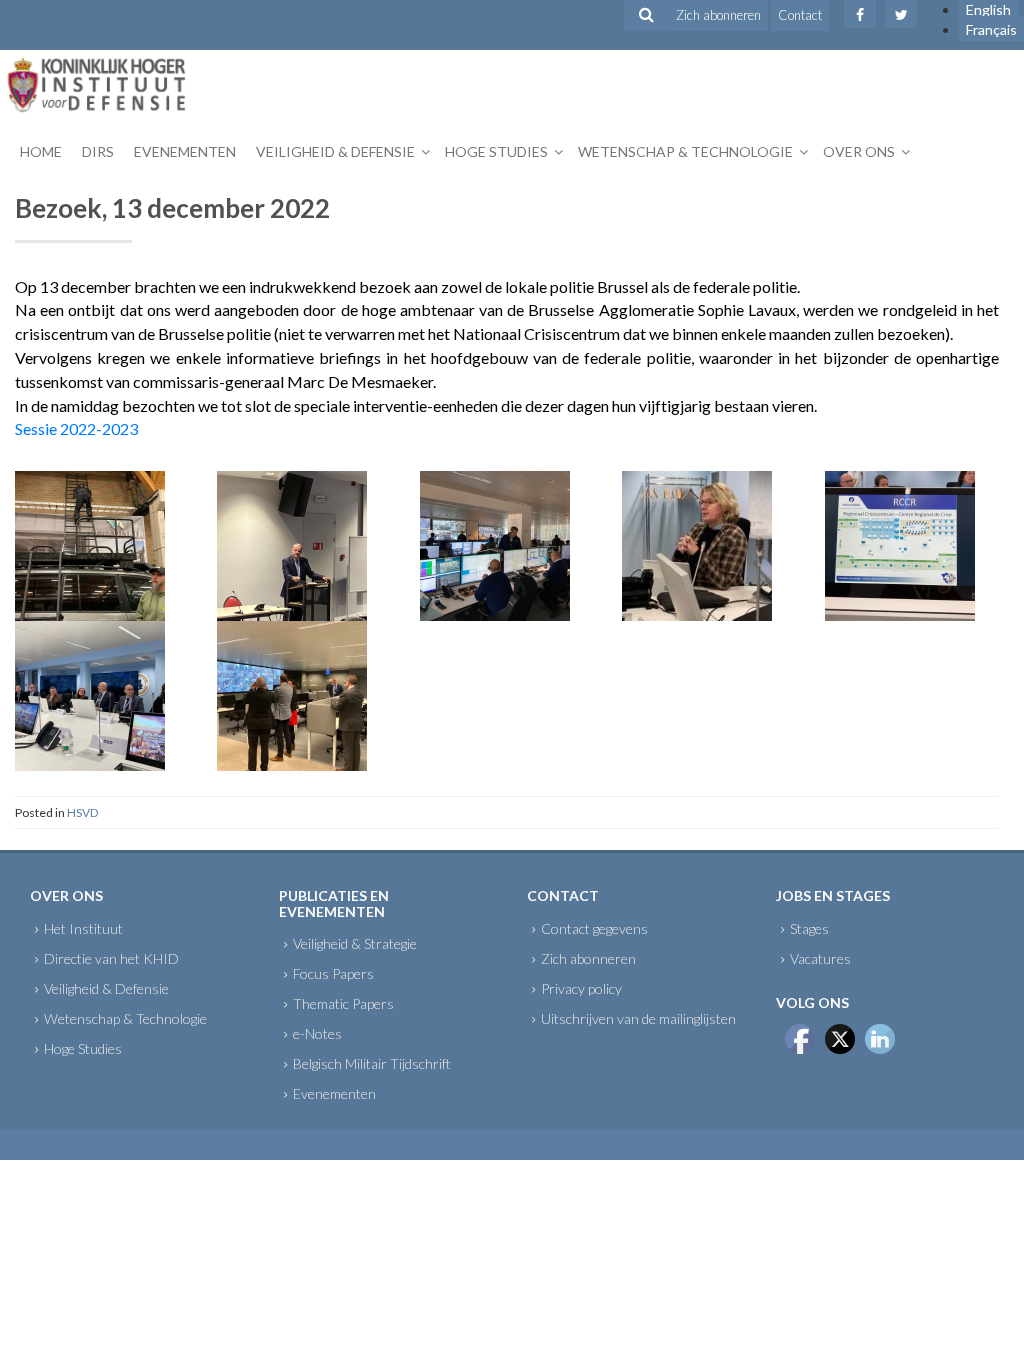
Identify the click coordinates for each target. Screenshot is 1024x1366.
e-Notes (317, 1033)
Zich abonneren (718, 15)
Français (991, 29)
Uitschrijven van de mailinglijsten (638, 1018)
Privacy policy (581, 988)
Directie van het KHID (111, 958)
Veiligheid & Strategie (355, 943)
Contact (800, 15)
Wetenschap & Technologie (685, 151)
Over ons (859, 151)
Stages (809, 928)
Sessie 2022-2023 (76, 428)
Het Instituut (83, 928)
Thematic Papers (343, 1003)
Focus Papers (333, 973)
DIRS (98, 151)
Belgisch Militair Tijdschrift (372, 1063)
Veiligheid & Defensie (335, 151)
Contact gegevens (594, 928)
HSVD (82, 812)
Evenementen (185, 151)
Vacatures (820, 958)
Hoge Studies (496, 151)
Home (41, 151)
